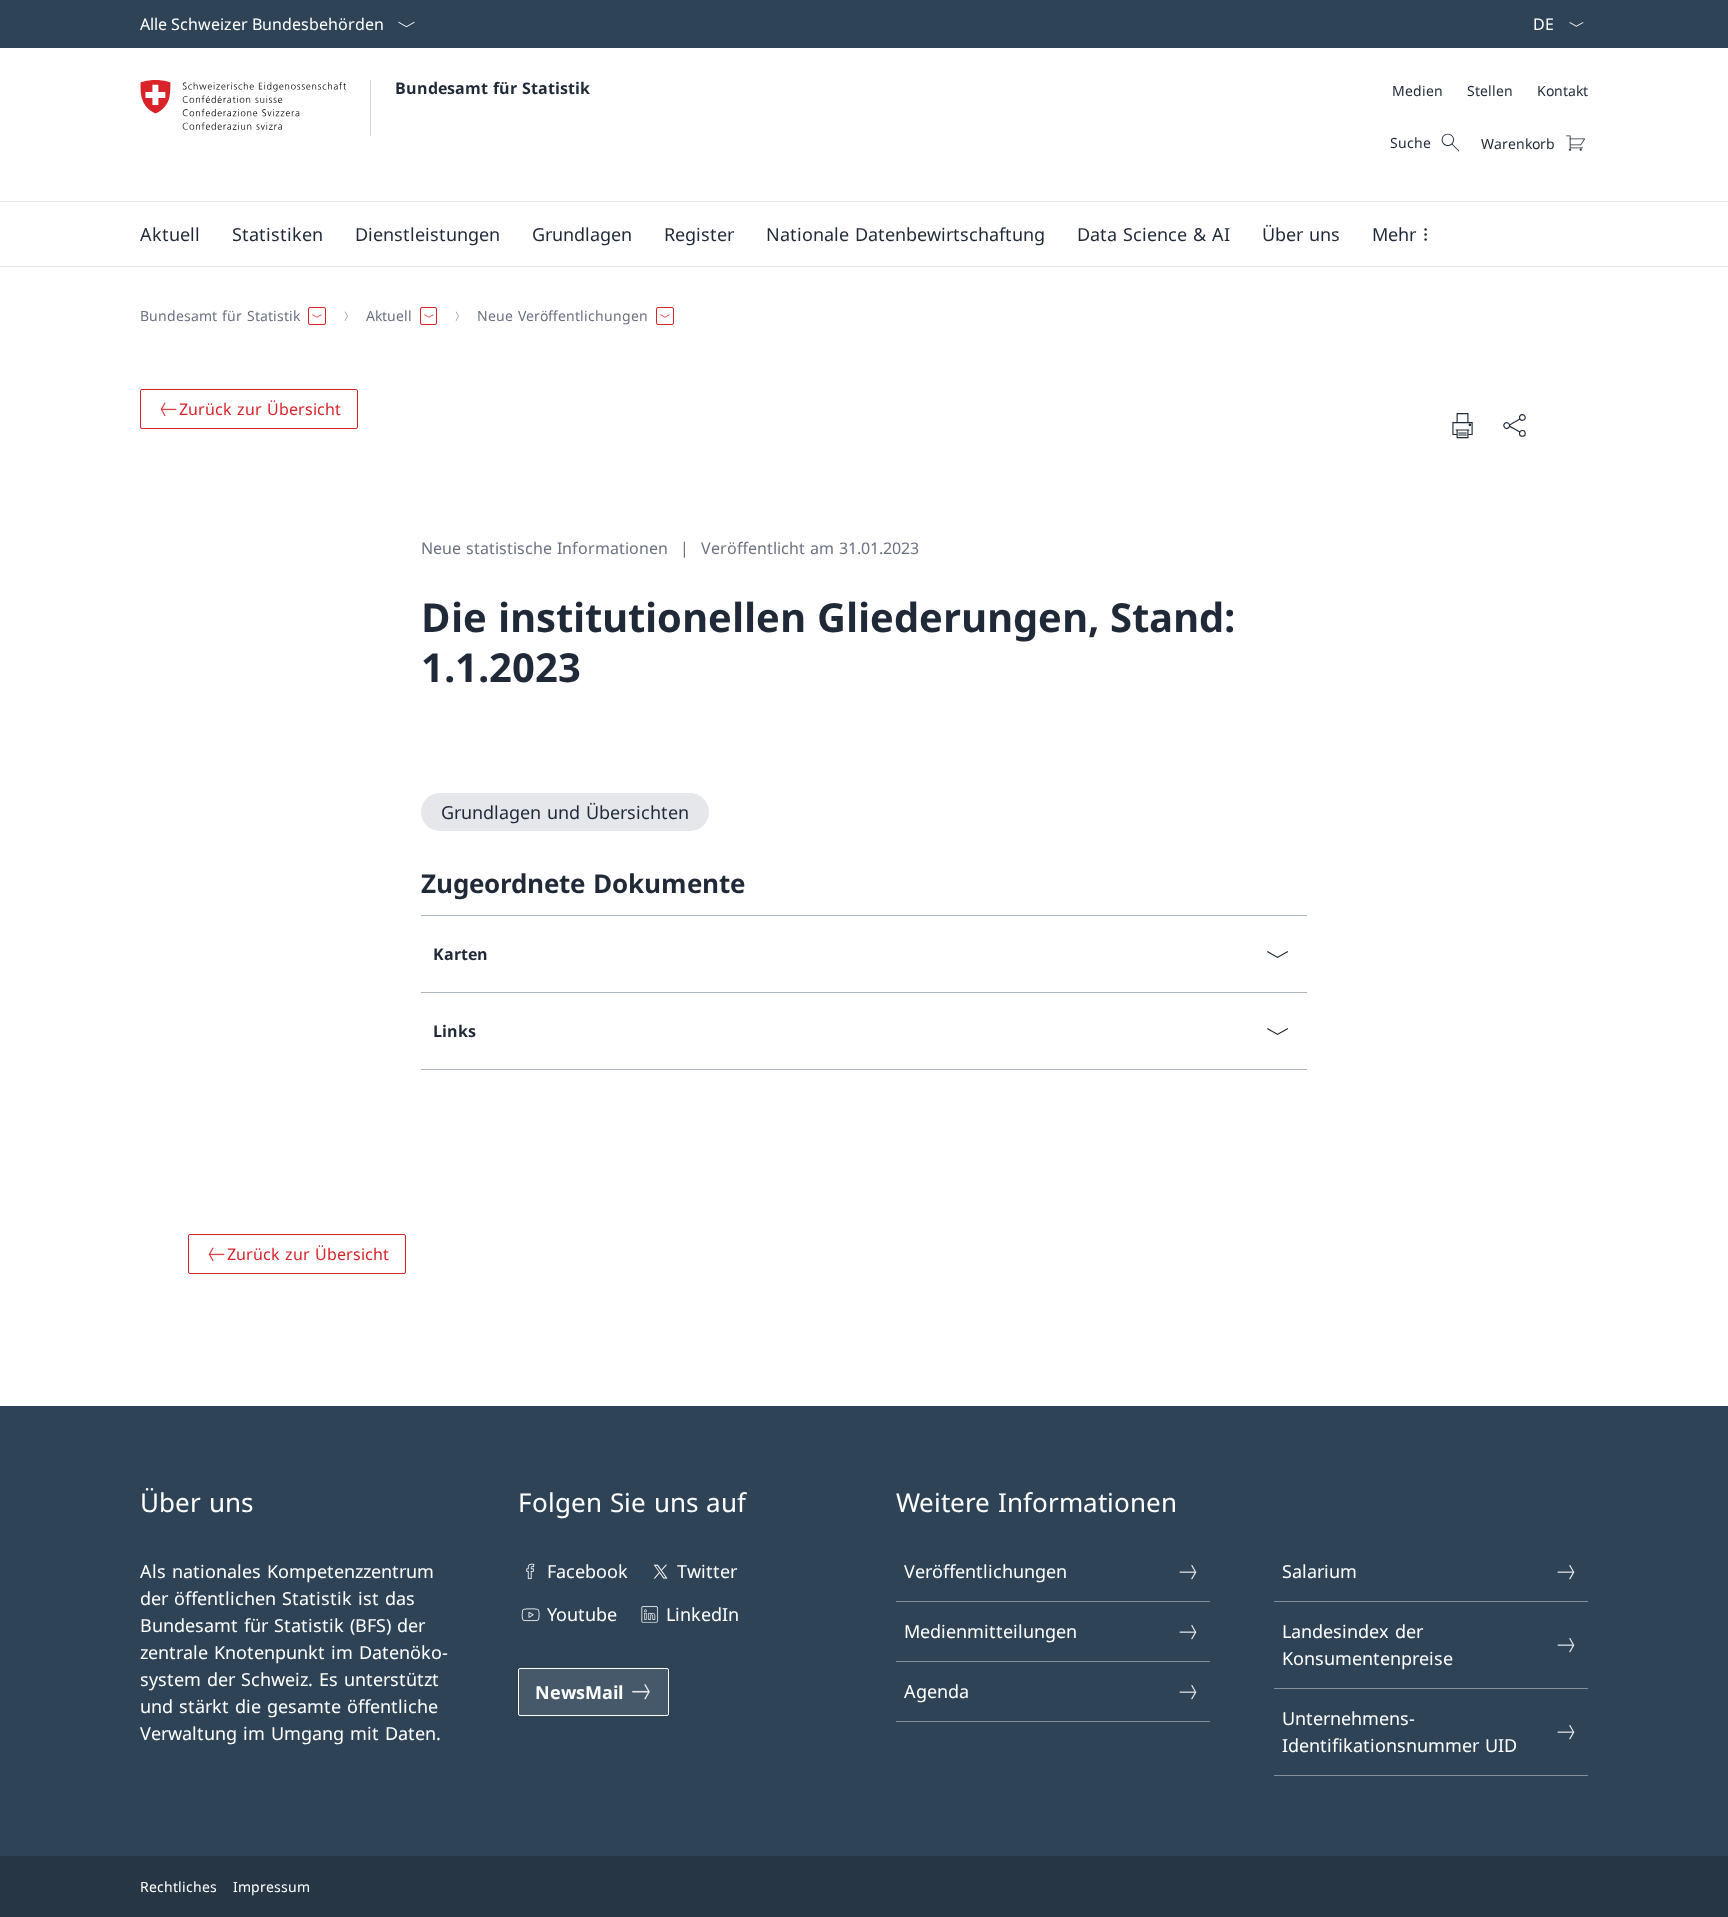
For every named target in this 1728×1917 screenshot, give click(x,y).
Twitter (707, 1571)
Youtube (582, 1614)
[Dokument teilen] (1514, 425)
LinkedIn (702, 1614)
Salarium (1319, 1571)
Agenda (936, 1691)
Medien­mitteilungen (990, 1631)
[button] (170, 234)
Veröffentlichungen (985, 1571)
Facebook (587, 1571)
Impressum (271, 1886)
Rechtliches (178, 1886)
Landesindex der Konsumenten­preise (1367, 1644)
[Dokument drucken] (1462, 425)
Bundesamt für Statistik (492, 88)
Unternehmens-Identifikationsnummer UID (1399, 1731)
